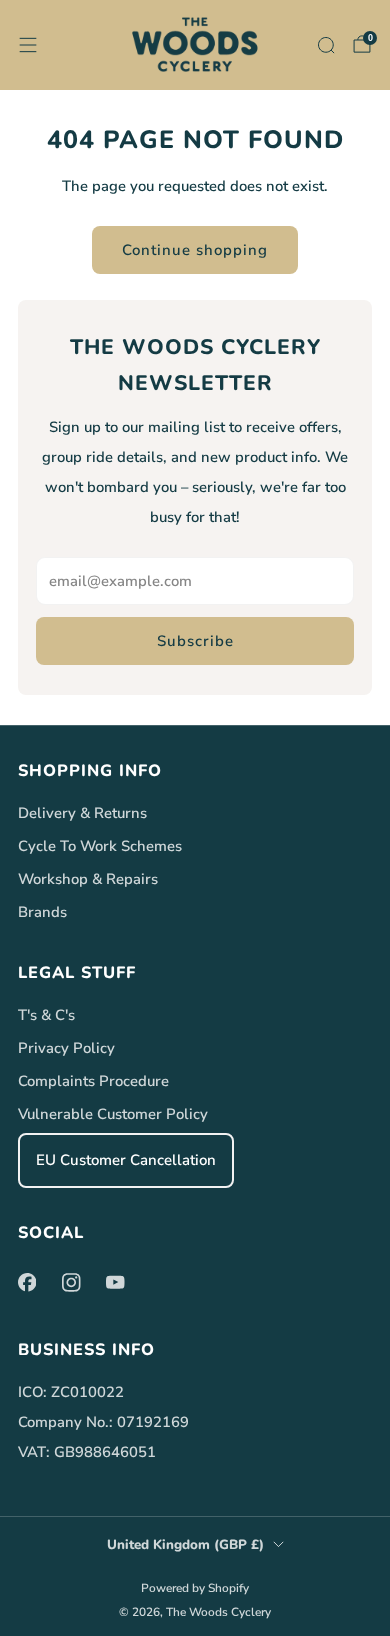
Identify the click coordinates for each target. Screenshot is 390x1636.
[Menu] (28, 45)
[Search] (326, 45)
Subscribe (195, 641)
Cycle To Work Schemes (100, 846)
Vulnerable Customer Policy (113, 1114)
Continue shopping (195, 250)
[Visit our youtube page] (115, 1283)
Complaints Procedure (93, 1081)
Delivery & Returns (82, 813)
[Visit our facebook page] (27, 1283)
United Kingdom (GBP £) (185, 1545)
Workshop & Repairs (88, 879)
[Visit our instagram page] (71, 1283)
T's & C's (46, 1015)
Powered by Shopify (195, 1588)
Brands (42, 912)
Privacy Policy (66, 1048)
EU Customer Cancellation (126, 1160)
